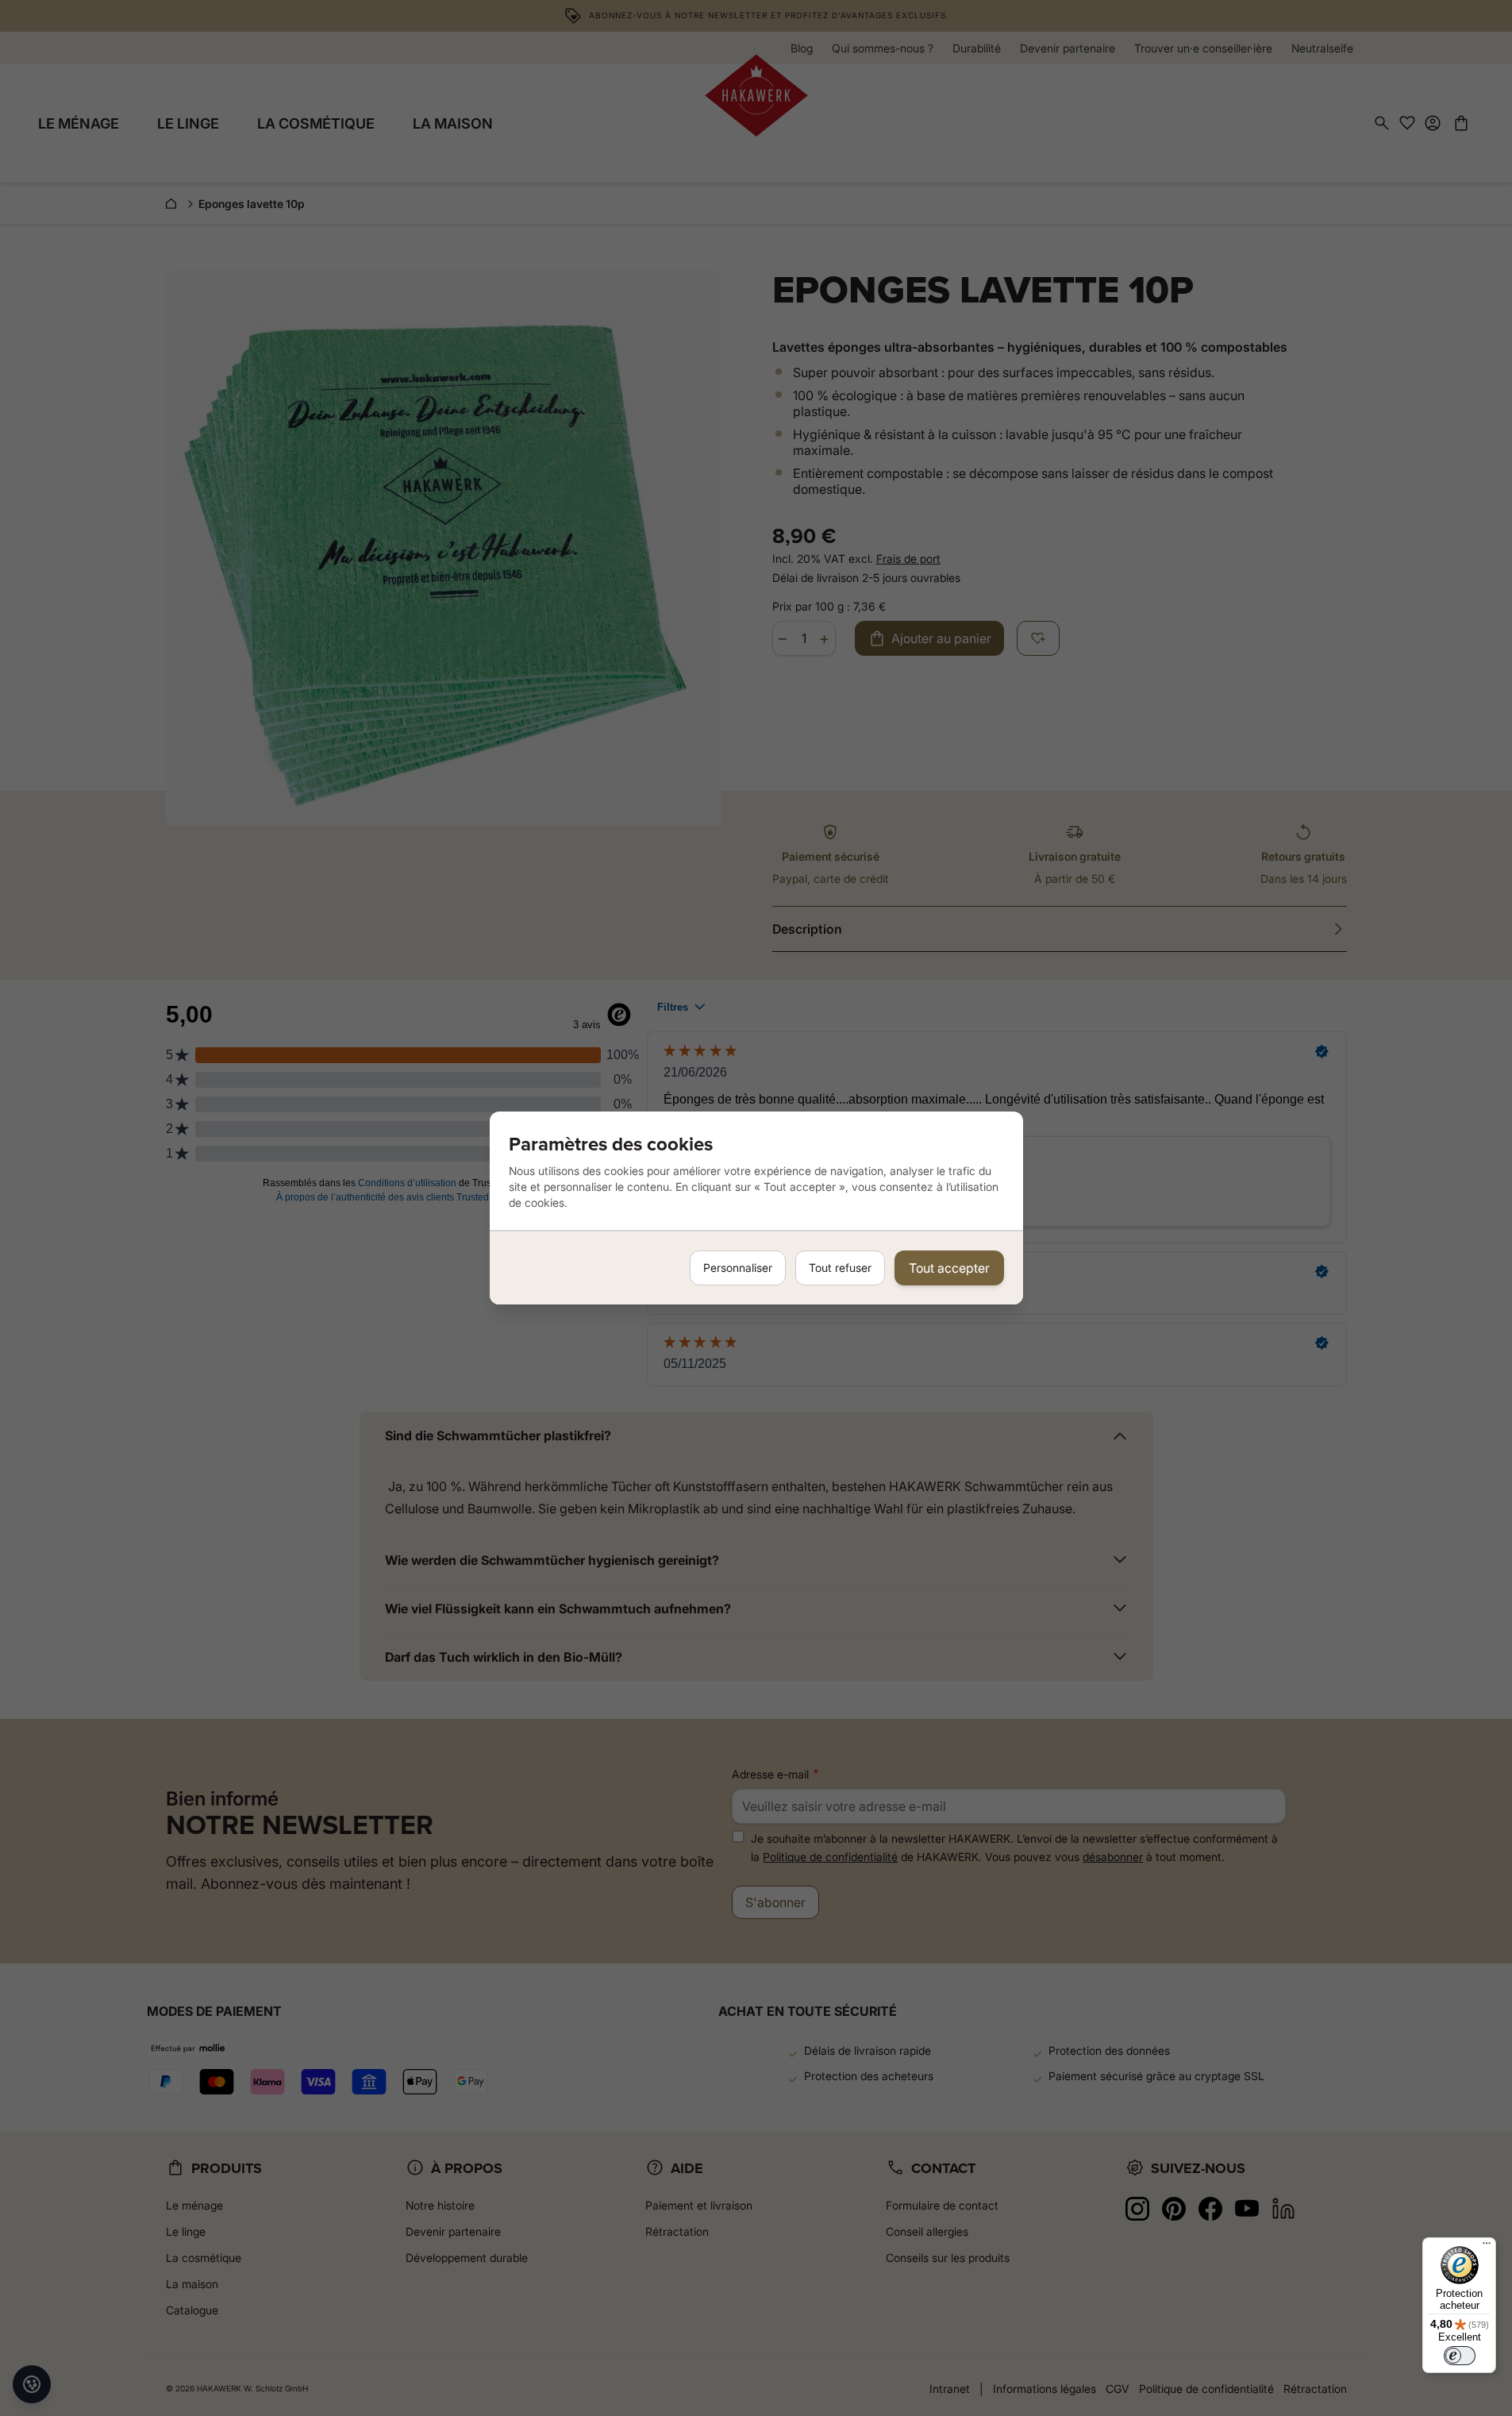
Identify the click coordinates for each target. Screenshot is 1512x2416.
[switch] (1460, 2356)
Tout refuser (840, 1268)
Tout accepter (949, 1268)
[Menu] (1487, 2247)
